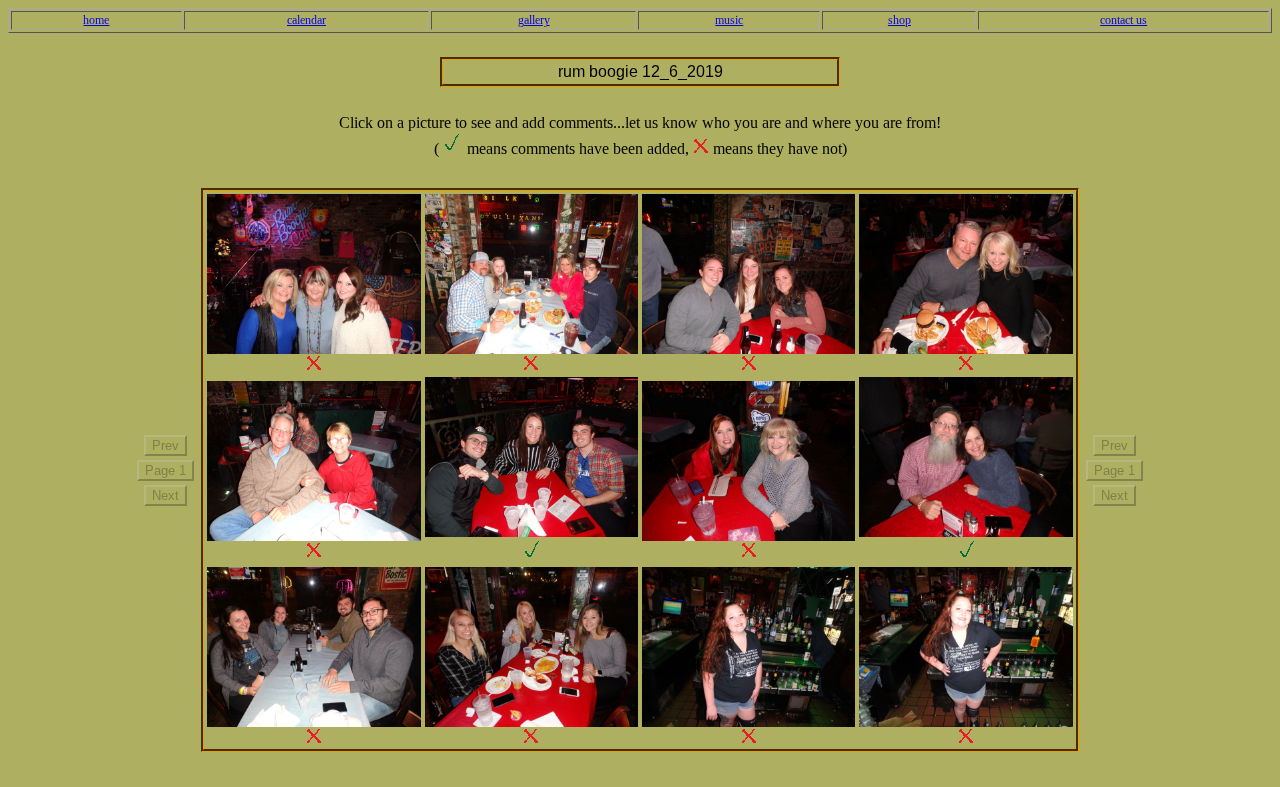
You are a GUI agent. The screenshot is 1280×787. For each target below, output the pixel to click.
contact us (1123, 20)
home (96, 20)
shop (899, 20)
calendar (306, 20)
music (729, 20)
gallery (534, 20)
